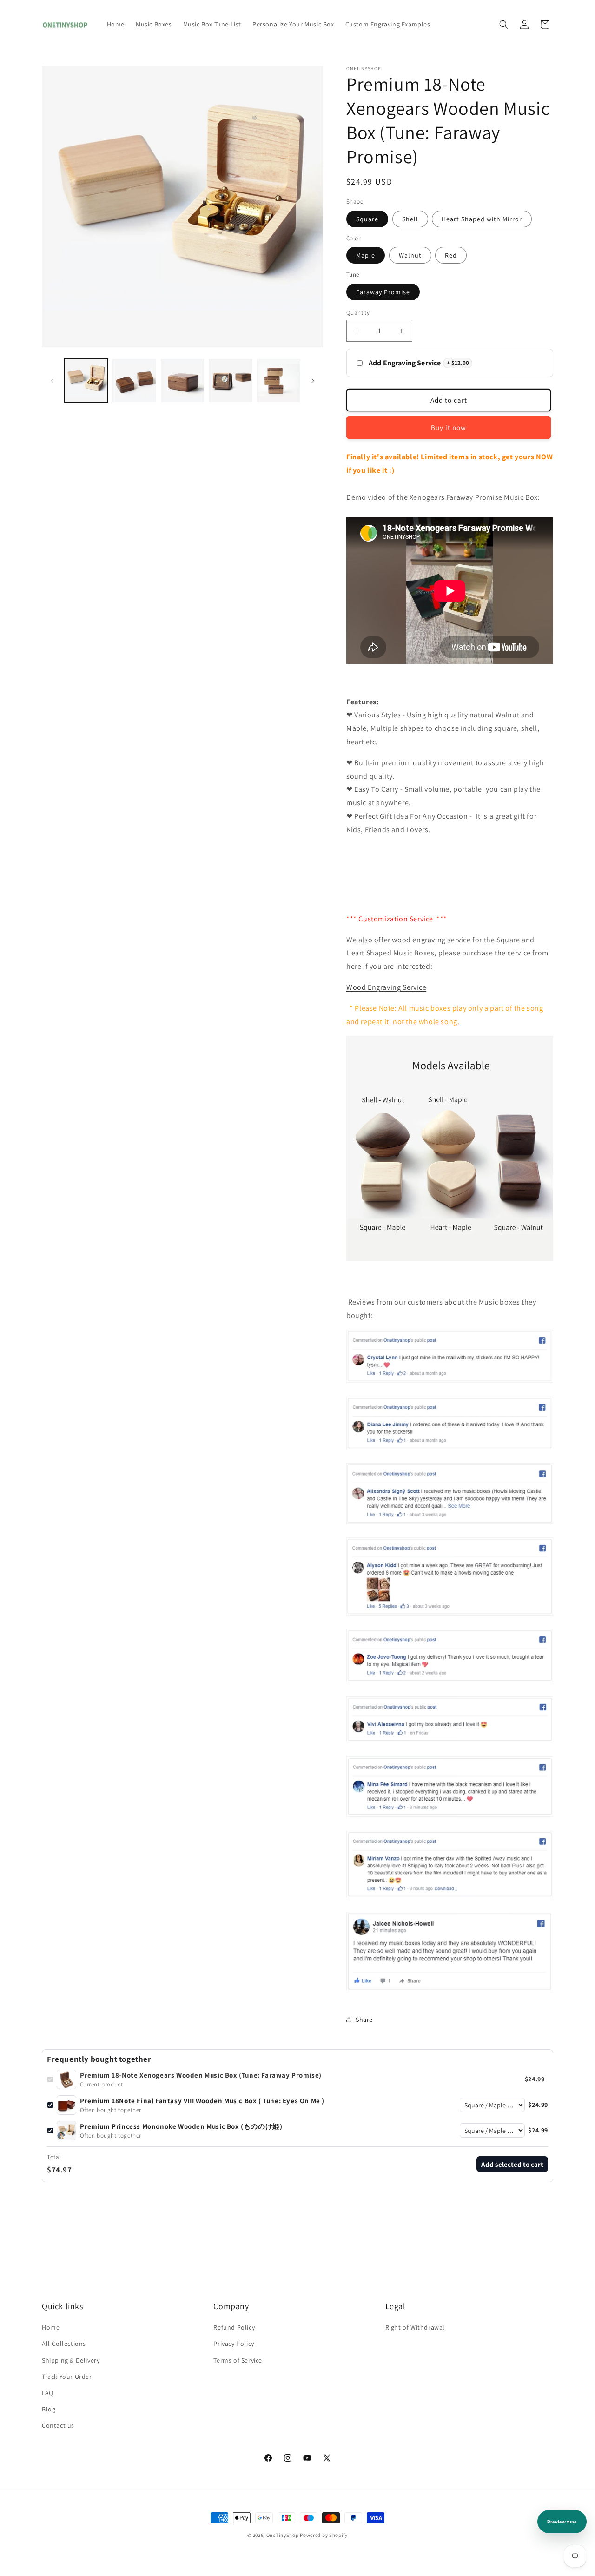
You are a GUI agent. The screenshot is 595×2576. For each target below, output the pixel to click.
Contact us (58, 2425)
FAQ (48, 2393)
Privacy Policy (234, 2344)
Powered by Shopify (324, 2535)
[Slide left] (52, 381)
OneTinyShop (283, 2535)
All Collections (64, 2344)
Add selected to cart (512, 2164)
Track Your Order (67, 2377)
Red (451, 255)
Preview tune (562, 2522)
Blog (49, 2409)
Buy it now (449, 427)
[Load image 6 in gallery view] (279, 381)
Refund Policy (234, 2327)
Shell (410, 219)
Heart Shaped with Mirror (482, 219)
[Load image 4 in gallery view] (182, 381)
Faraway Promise (383, 292)
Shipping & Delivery (71, 2360)
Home (51, 2327)
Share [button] (364, 2020)
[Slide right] (313, 381)
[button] (504, 25)
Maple (366, 255)
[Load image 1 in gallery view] (86, 381)
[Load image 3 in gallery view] (134, 381)
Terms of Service (238, 2360)
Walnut (410, 255)
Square (367, 219)
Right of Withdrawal (415, 2327)
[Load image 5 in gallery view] (230, 381)
